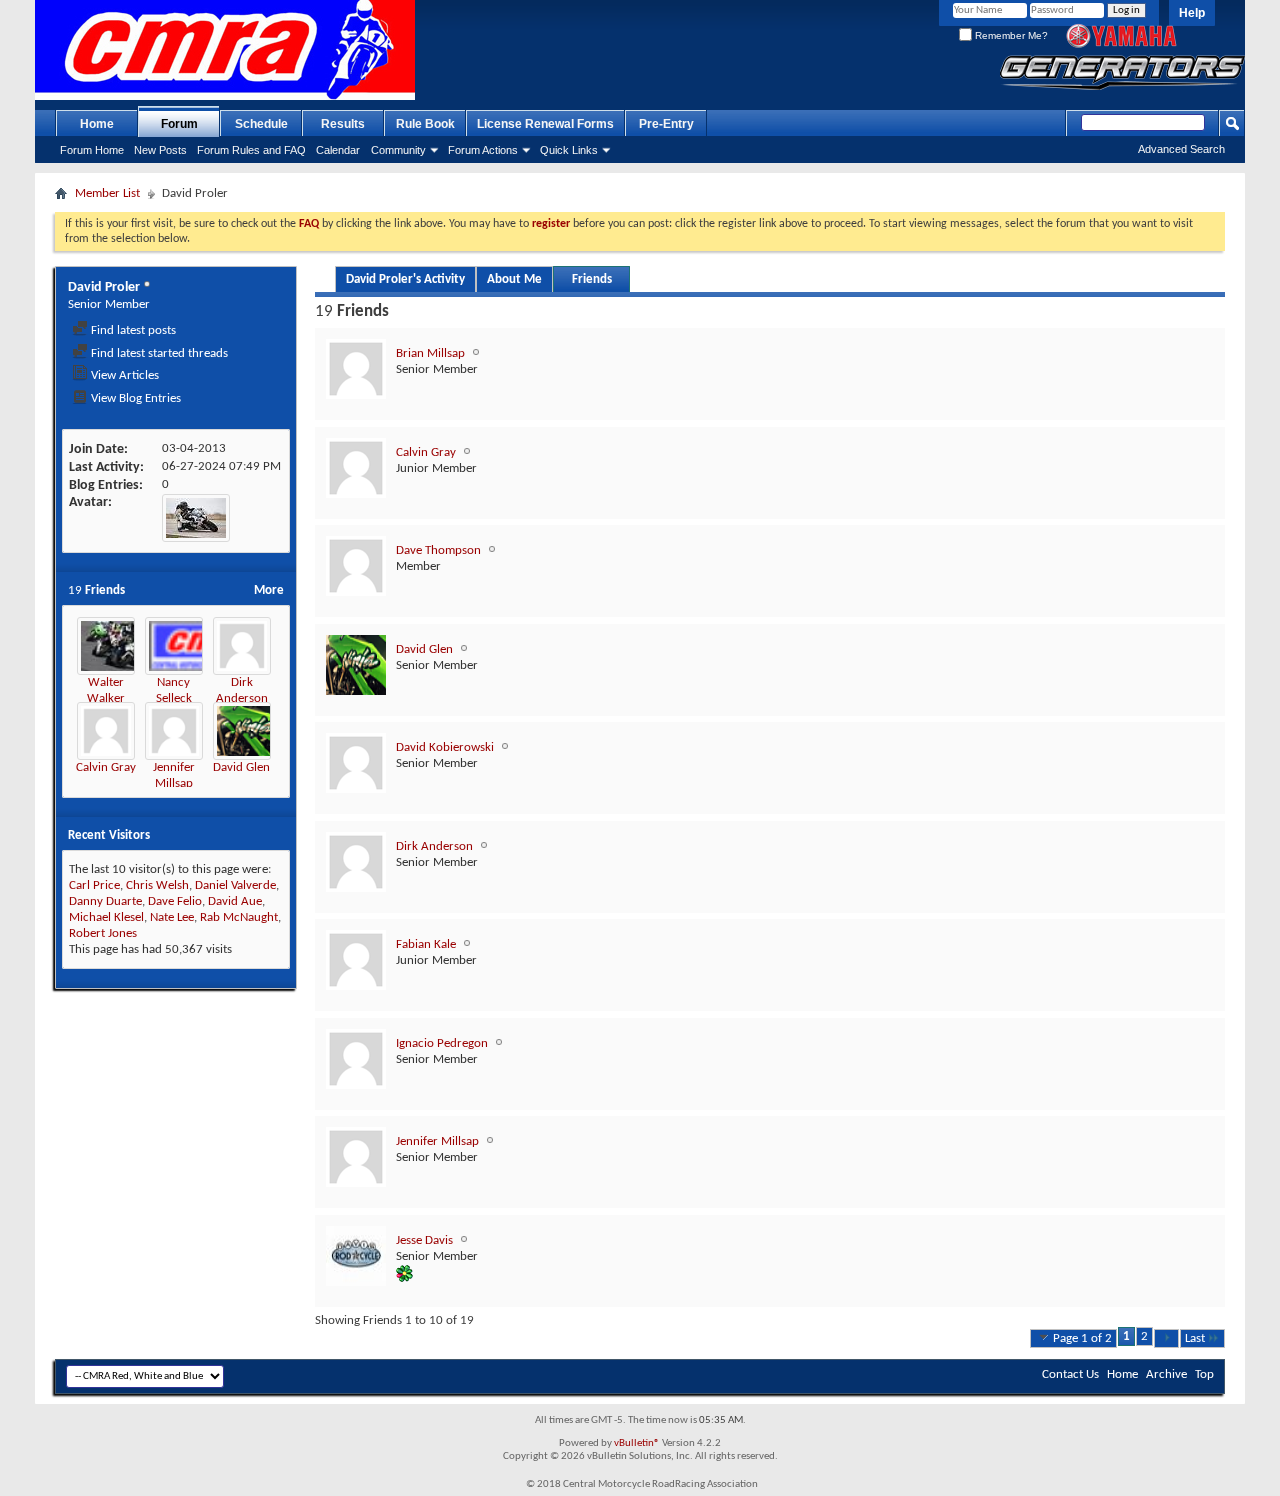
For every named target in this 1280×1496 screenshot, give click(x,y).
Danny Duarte (105, 901)
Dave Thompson (438, 550)
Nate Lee (172, 917)
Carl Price (94, 885)
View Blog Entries (134, 398)
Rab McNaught (239, 917)
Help (1192, 13)
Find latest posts (132, 330)
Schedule (261, 124)
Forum (179, 124)
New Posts (160, 150)
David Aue (235, 901)
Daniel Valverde (235, 885)
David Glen (241, 767)
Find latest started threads (158, 353)
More (269, 590)
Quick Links (569, 150)
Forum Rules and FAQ (251, 150)
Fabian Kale (426, 944)
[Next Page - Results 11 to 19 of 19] (1166, 1338)
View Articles (123, 375)
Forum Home (92, 150)
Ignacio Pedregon (442, 1043)
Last (1195, 1338)
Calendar (338, 150)
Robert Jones (103, 933)
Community (398, 150)
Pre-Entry (666, 124)
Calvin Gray (106, 767)
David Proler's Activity (405, 279)
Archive (1166, 1374)
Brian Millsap (430, 353)
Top (1204, 1374)
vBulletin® (637, 1443)
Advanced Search (1181, 149)
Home (97, 124)
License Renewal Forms (545, 124)
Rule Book (425, 124)
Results (343, 124)
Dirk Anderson (434, 846)
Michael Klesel (106, 917)
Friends (592, 279)
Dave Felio (175, 901)
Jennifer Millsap (437, 1141)
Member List (107, 193)
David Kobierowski (445, 747)
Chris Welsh (157, 885)
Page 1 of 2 (1082, 1338)
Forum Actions (483, 150)
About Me (514, 279)
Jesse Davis (424, 1240)
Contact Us (1070, 1374)
